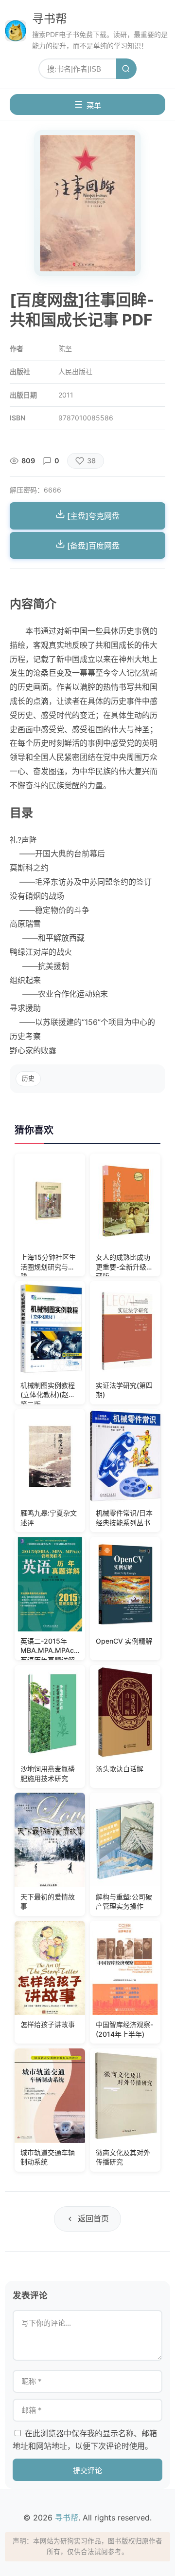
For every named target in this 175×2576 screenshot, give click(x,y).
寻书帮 (50, 19)
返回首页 (93, 2218)
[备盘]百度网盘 (92, 546)
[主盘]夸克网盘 (92, 516)
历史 (28, 1078)
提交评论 (87, 2471)
